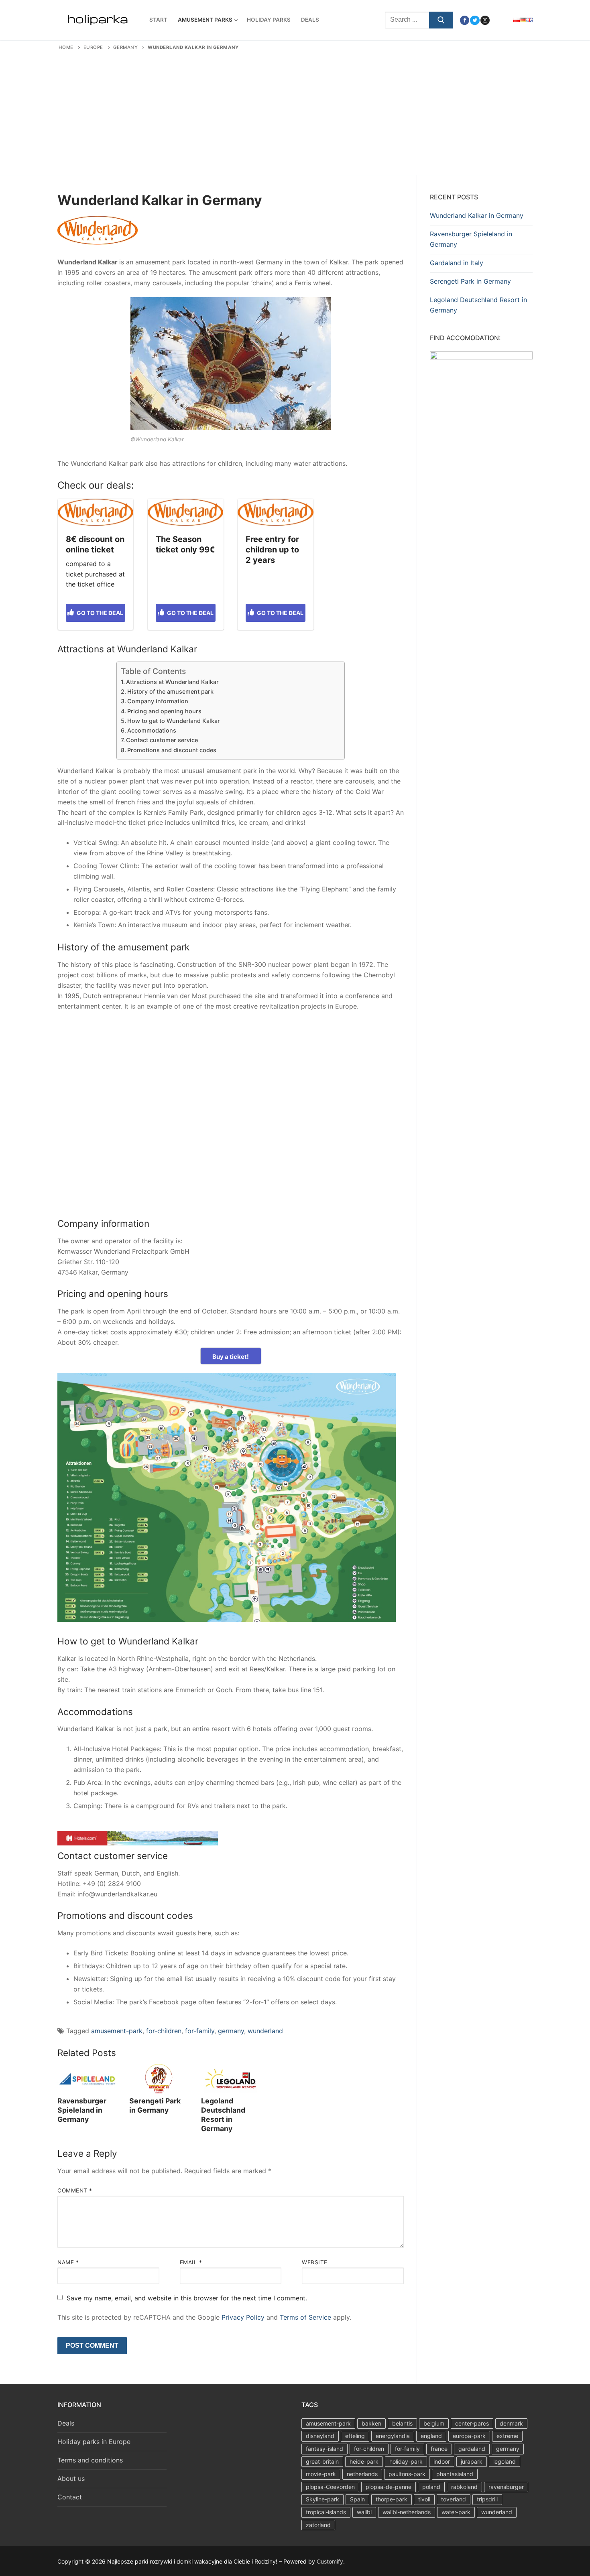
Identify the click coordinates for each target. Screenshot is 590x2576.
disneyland (320, 2436)
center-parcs (472, 2423)
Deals (66, 2423)
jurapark (472, 2461)
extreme (507, 2436)
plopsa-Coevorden (330, 2487)
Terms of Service (305, 2317)
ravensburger (506, 2487)
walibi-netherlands (407, 2512)
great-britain (322, 2461)
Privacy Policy (243, 2317)
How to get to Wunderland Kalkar (174, 721)
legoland (505, 2461)
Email (191, 2262)
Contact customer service (162, 740)
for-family (200, 2031)
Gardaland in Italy (457, 263)
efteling (355, 2436)
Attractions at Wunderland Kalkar (172, 682)
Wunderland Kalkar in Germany (477, 215)
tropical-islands (326, 2512)
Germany (126, 47)
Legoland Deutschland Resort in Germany (223, 2115)
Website (315, 2262)
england (431, 2436)
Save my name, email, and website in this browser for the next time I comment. (187, 2298)
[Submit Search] (441, 20)
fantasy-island (324, 2449)
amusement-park (117, 2031)
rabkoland (464, 2487)
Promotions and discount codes (172, 750)
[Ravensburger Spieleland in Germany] (87, 2079)
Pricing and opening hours (164, 711)
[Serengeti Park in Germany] (159, 2079)
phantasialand (455, 2474)
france (439, 2449)
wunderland (265, 2031)
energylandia (393, 2436)
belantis (402, 2423)
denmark (511, 2423)
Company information (158, 701)
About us (71, 2479)
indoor (442, 2461)
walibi (364, 2512)
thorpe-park (392, 2499)
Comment (75, 2190)
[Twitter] (475, 20)
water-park (456, 2512)
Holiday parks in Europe (94, 2442)
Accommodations (152, 730)
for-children (164, 2031)
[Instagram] (485, 20)
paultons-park (407, 2474)
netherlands (362, 2474)
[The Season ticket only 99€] (185, 512)
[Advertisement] (295, 111)
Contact (70, 2497)
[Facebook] (465, 20)
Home (66, 47)
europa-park (469, 2436)
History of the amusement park (170, 691)
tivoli (424, 2499)
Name (68, 2262)
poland (431, 2487)
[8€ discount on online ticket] (96, 512)
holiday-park (406, 2461)
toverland (454, 2499)
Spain (357, 2499)
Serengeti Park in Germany (155, 2105)
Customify (330, 2561)
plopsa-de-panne (389, 2487)
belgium (434, 2423)
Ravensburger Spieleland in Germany (82, 2110)
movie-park (321, 2474)
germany (231, 2031)
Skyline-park (322, 2499)
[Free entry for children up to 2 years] (275, 512)
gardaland (472, 2449)
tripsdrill (487, 2499)
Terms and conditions (90, 2460)
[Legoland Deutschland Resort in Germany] (231, 2079)
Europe (93, 47)
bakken (371, 2423)
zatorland (318, 2525)
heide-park (364, 2461)
